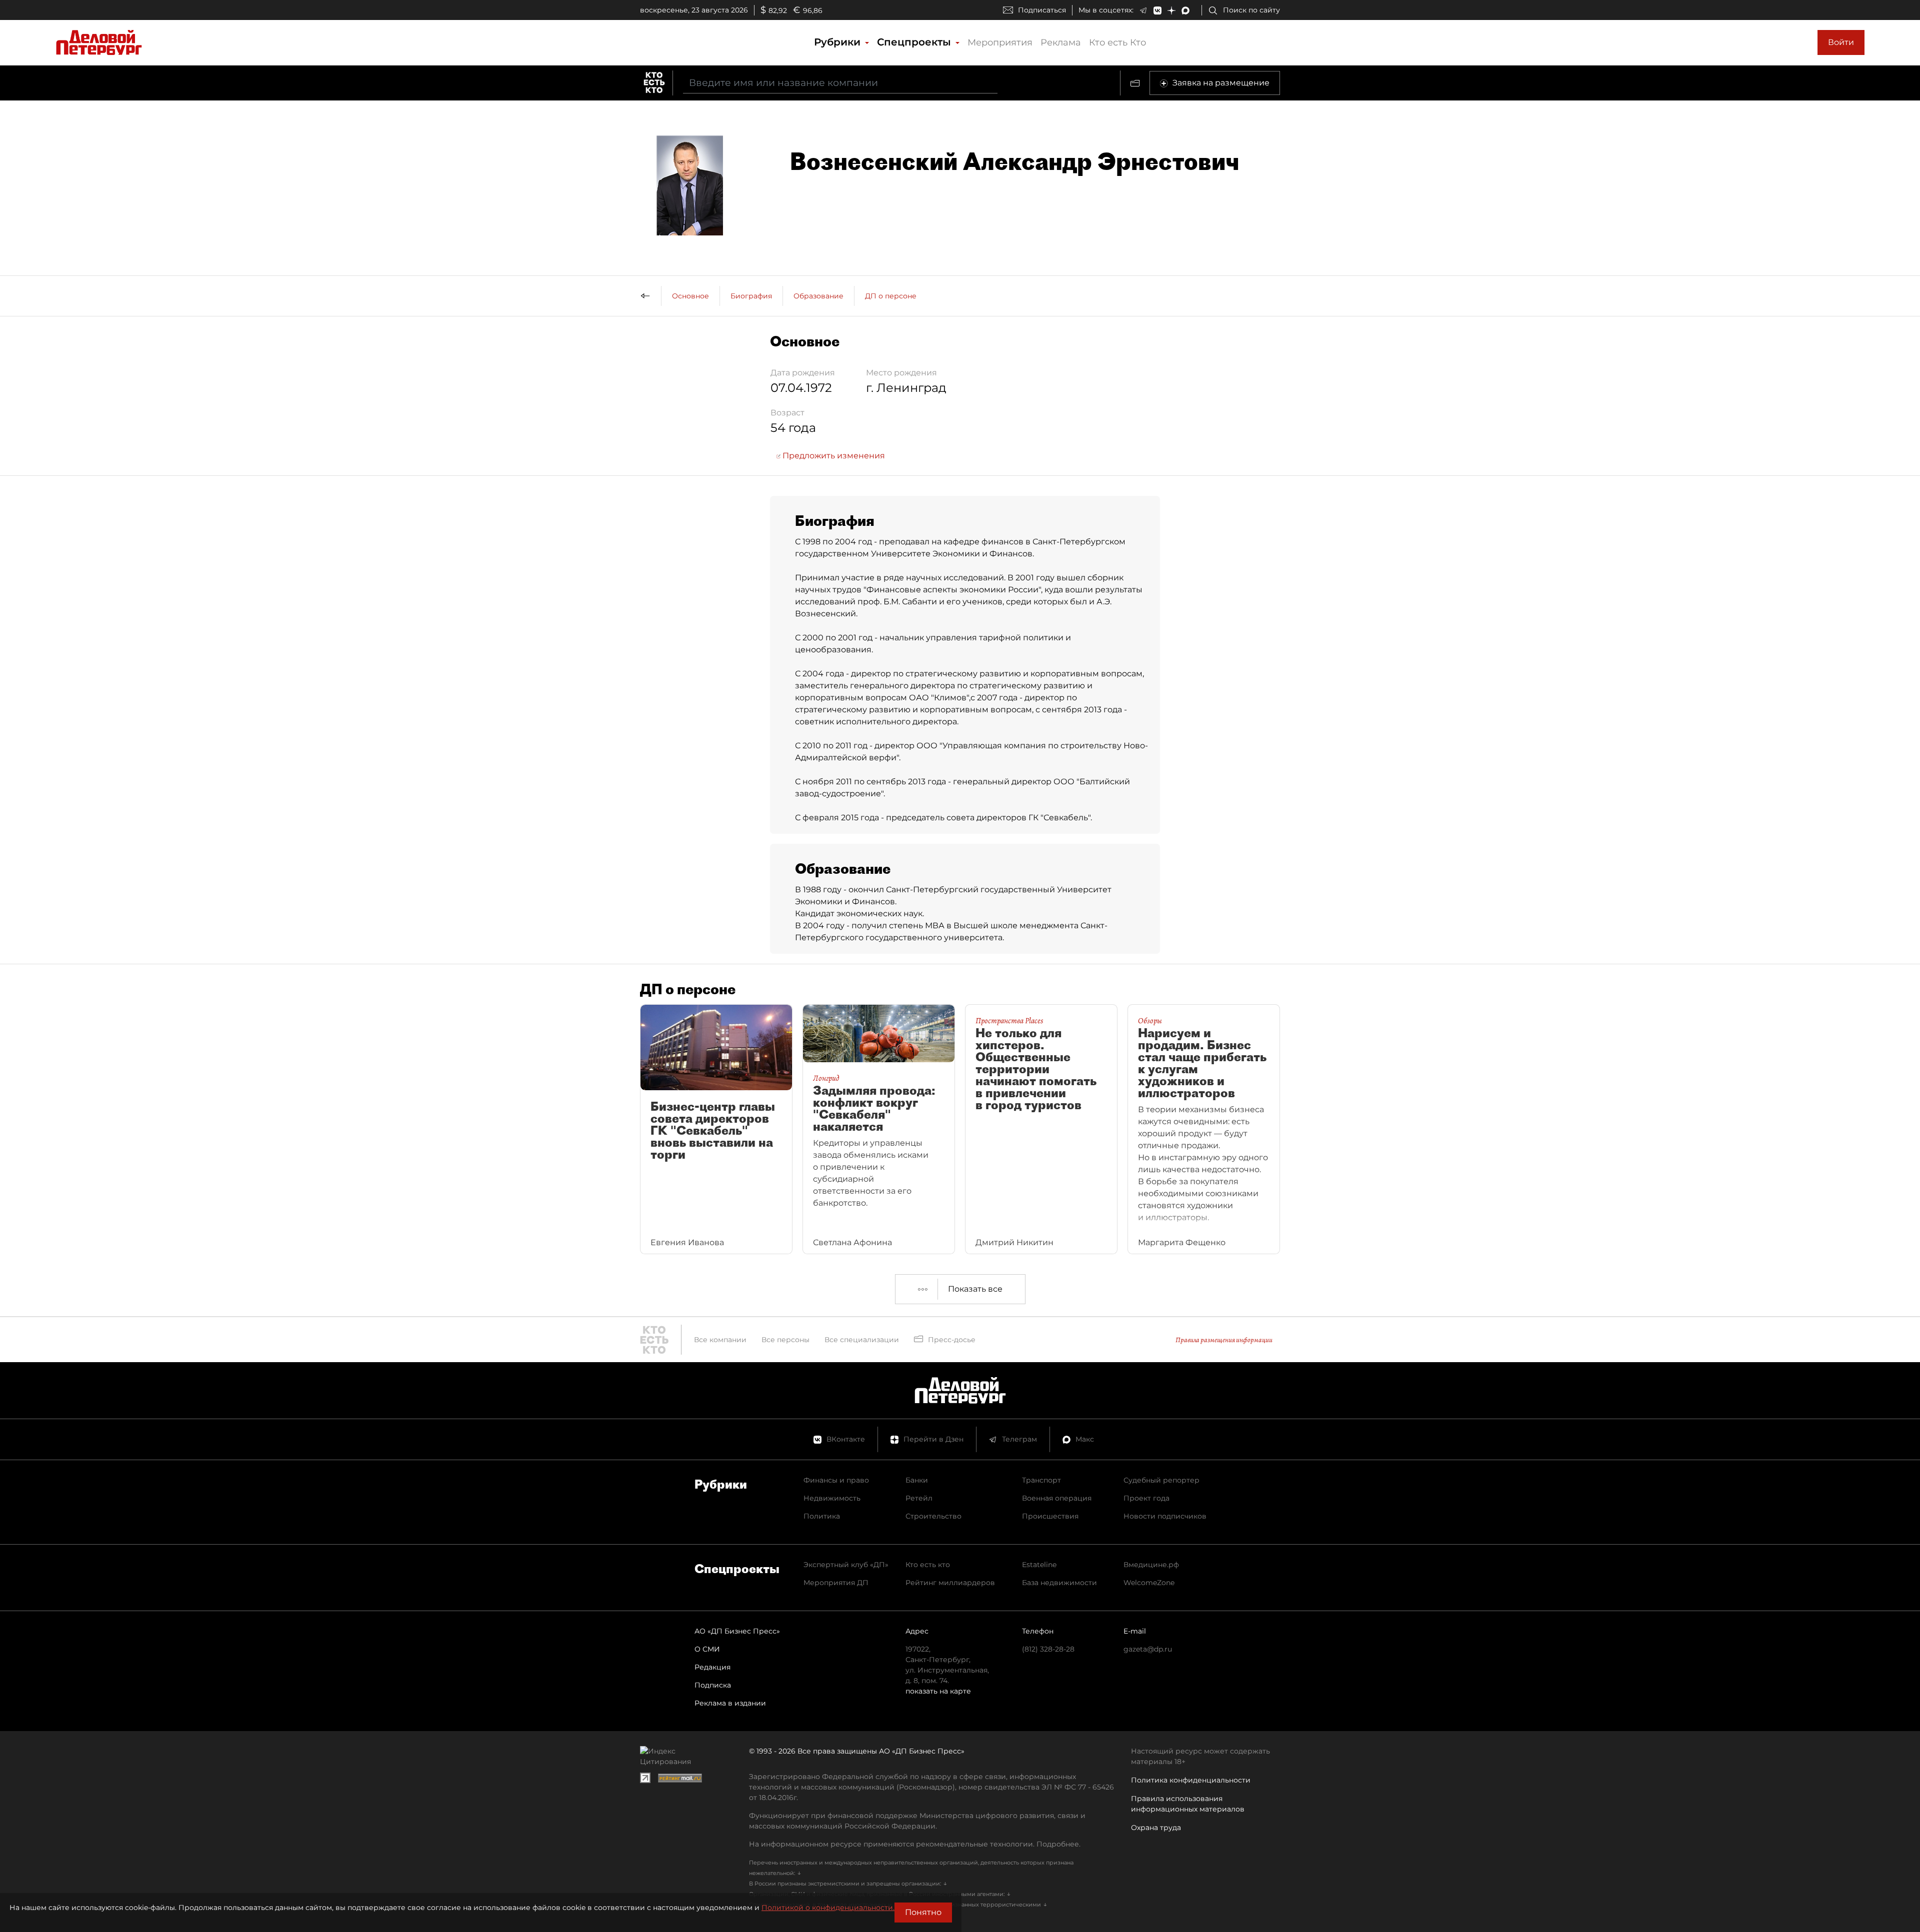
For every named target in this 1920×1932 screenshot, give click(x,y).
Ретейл (919, 1498)
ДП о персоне (891, 296)
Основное (690, 296)
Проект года (1146, 1498)
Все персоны (785, 1340)
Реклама (1061, 42)
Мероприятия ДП (836, 1583)
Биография (751, 296)
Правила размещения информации (1224, 1340)
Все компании (720, 1340)
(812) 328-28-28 (1048, 1649)
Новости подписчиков (1165, 1516)
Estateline (1039, 1565)
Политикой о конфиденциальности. (828, 1908)
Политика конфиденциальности (1191, 1780)
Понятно (923, 1912)
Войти (1841, 42)
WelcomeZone (1149, 1583)
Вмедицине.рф (1151, 1565)
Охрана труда (1156, 1828)
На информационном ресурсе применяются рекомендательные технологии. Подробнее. (915, 1844)
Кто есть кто (928, 1565)
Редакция (712, 1667)
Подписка (713, 1685)
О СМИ (707, 1649)
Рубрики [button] (839, 42)
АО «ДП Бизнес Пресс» (737, 1631)
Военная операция (1057, 1498)
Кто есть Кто (1117, 42)
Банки (917, 1480)
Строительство (933, 1516)
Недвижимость (832, 1498)
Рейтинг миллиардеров (950, 1583)
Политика (822, 1516)
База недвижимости (1059, 1583)
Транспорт (1041, 1480)
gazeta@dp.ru (1148, 1649)
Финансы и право (836, 1480)
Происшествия (1050, 1516)
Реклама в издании (730, 1703)
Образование (818, 296)
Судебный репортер (1161, 1480)
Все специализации (862, 1340)
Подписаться (1042, 10)
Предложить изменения (833, 456)
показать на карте (938, 1691)
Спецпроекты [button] (915, 42)
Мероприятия (1000, 42)
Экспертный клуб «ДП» (846, 1565)
